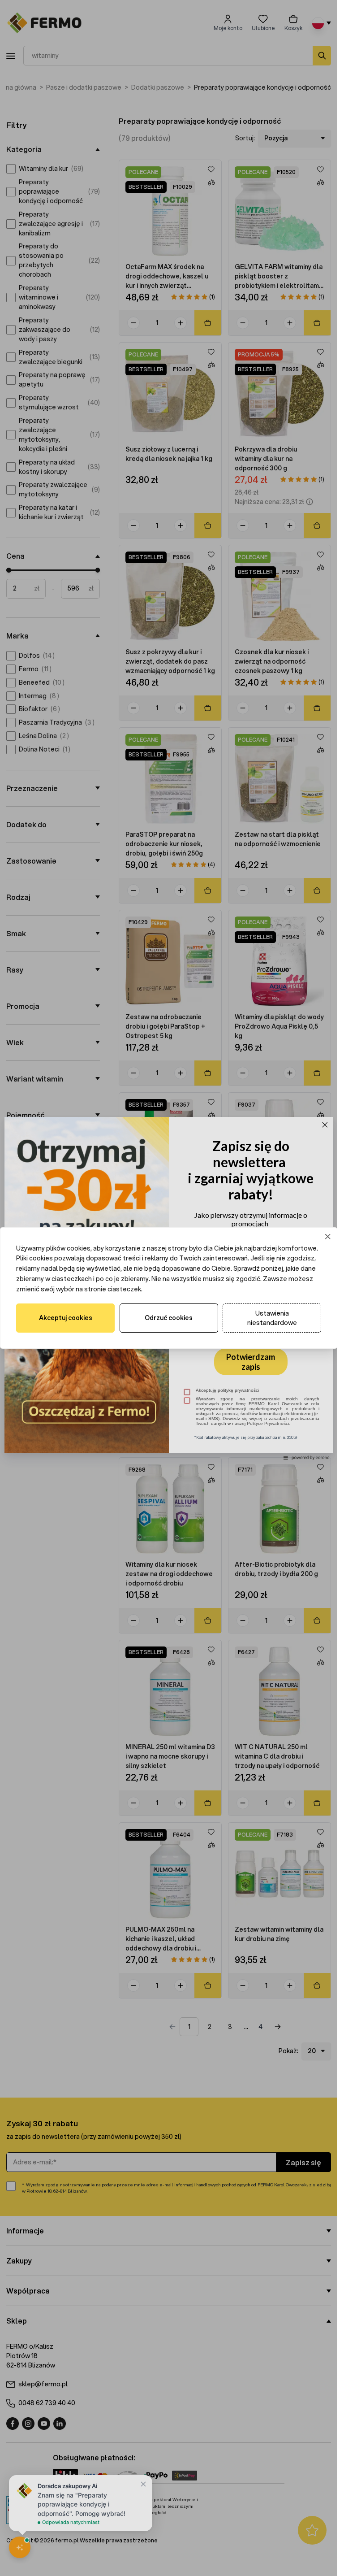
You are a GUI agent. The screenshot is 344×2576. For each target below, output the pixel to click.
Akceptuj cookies (66, 1318)
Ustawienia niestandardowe (272, 1318)
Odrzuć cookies (169, 1318)
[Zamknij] (328, 1236)
